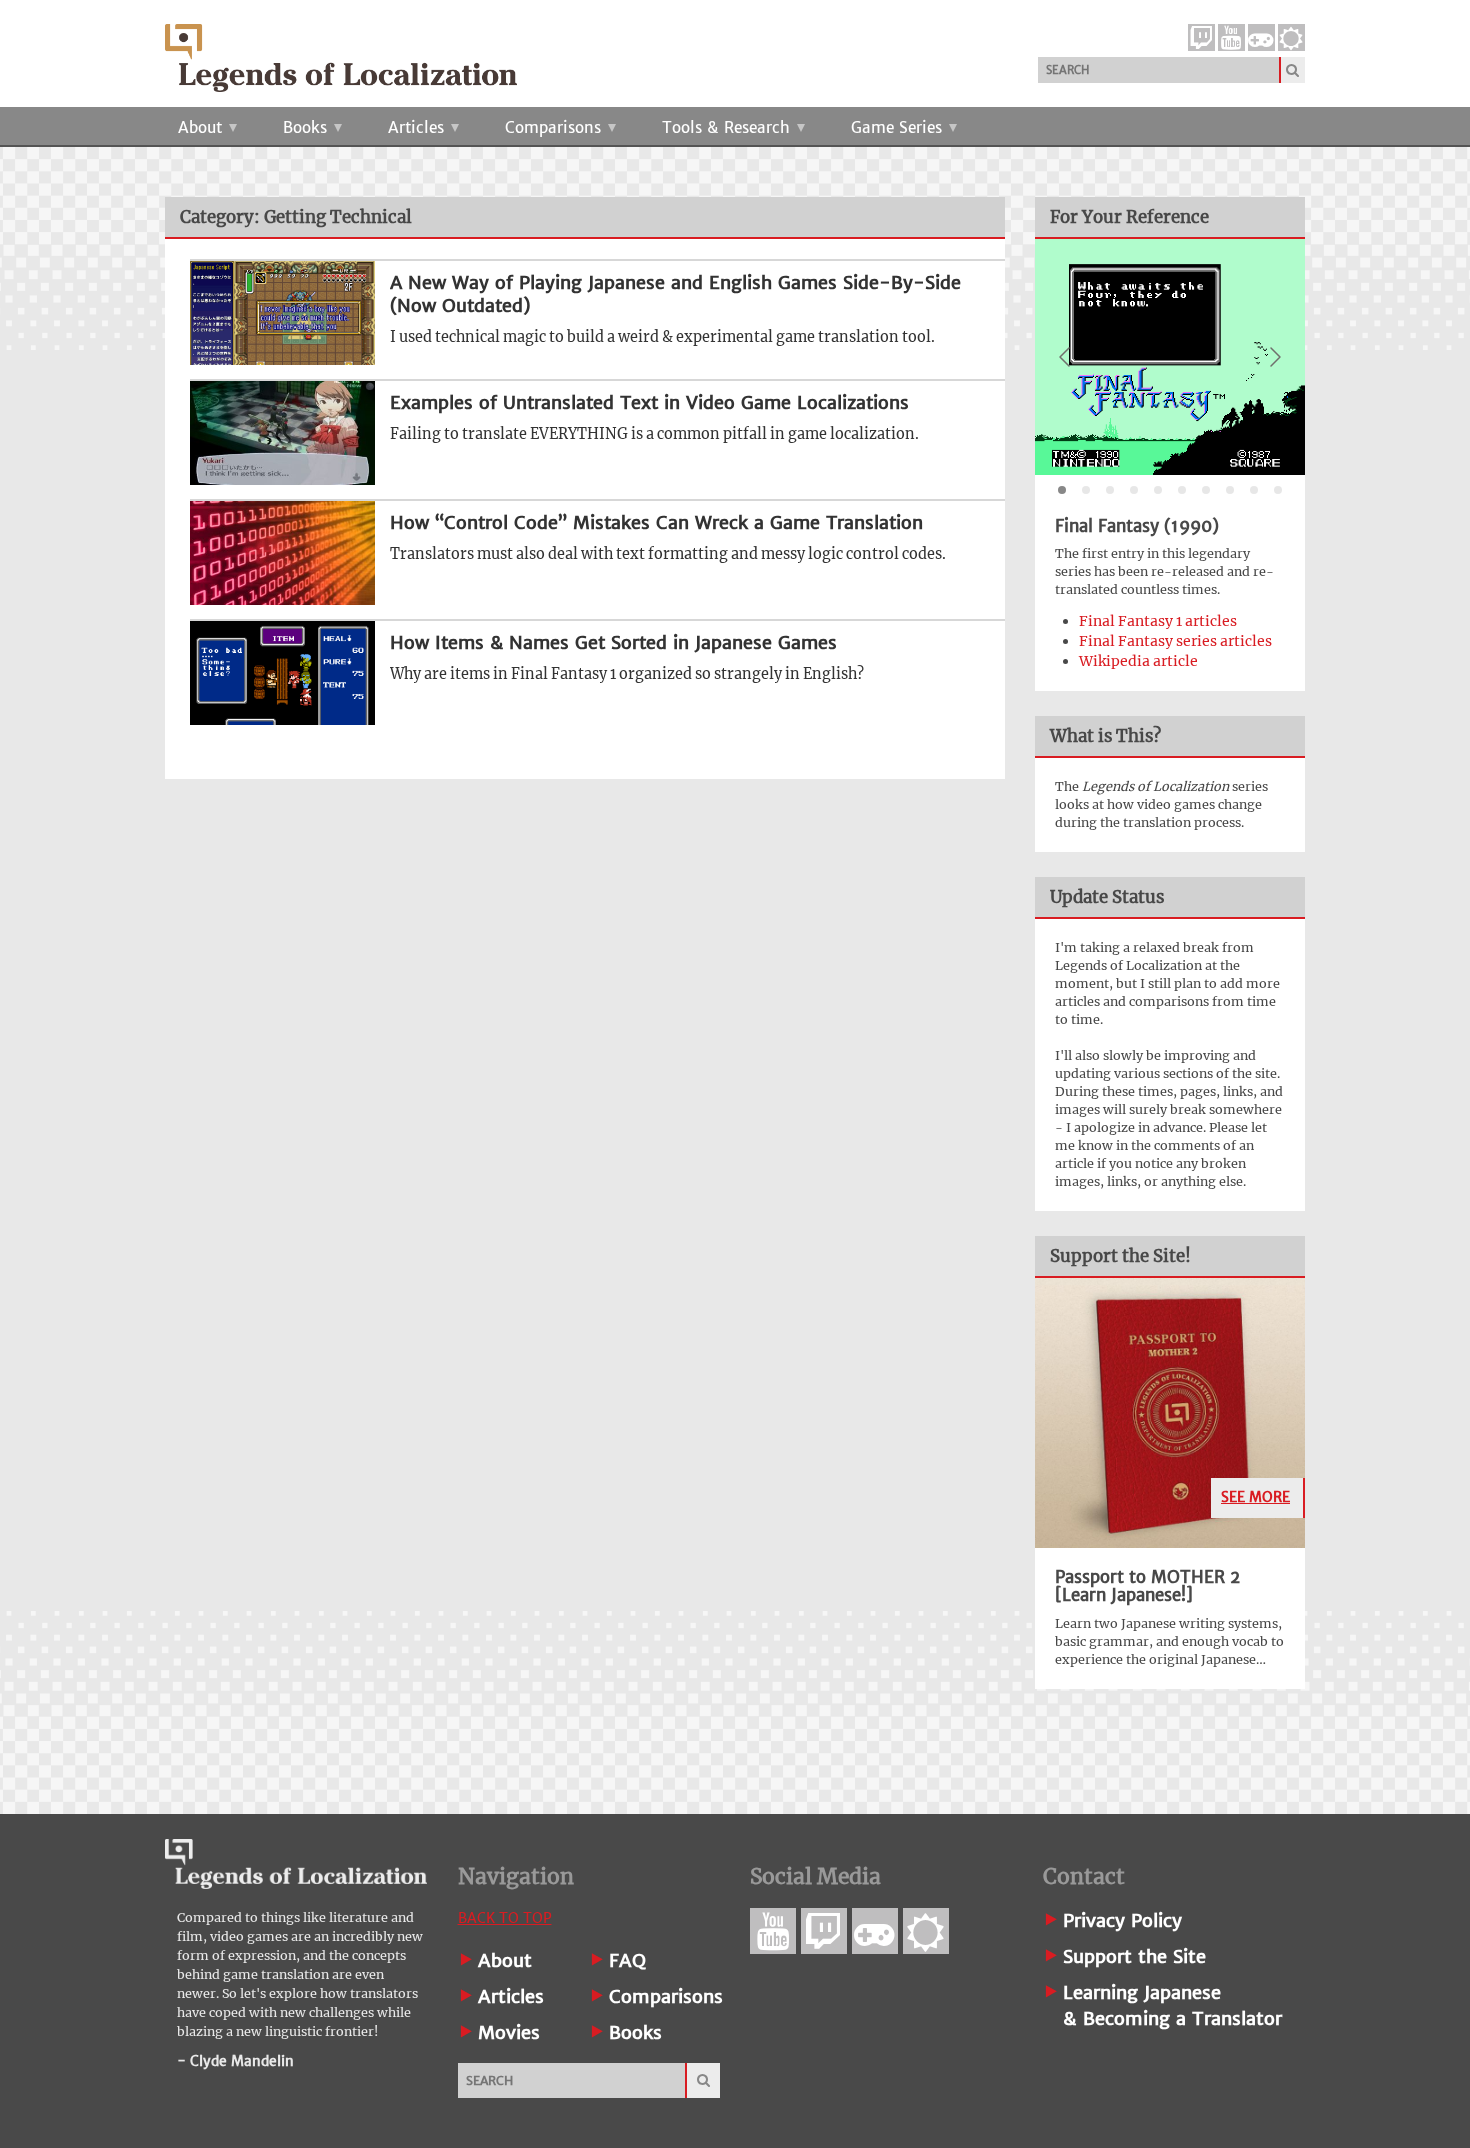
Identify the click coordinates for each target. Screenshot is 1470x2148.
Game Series (899, 127)
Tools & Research (728, 127)
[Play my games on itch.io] (1261, 37)
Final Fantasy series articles (1175, 641)
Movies (509, 2032)
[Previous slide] (1066, 357)
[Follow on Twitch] (1201, 37)
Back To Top (505, 1918)
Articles (418, 127)
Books (307, 127)
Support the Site (1134, 1956)
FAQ (627, 1960)
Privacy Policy (1122, 1920)
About (202, 127)
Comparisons (555, 127)
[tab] (1062, 490)
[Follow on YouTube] (1231, 37)
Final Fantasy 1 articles (1158, 621)
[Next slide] (1274, 357)
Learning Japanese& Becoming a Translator (1172, 2005)
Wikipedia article (1138, 661)
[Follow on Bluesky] (1291, 37)
